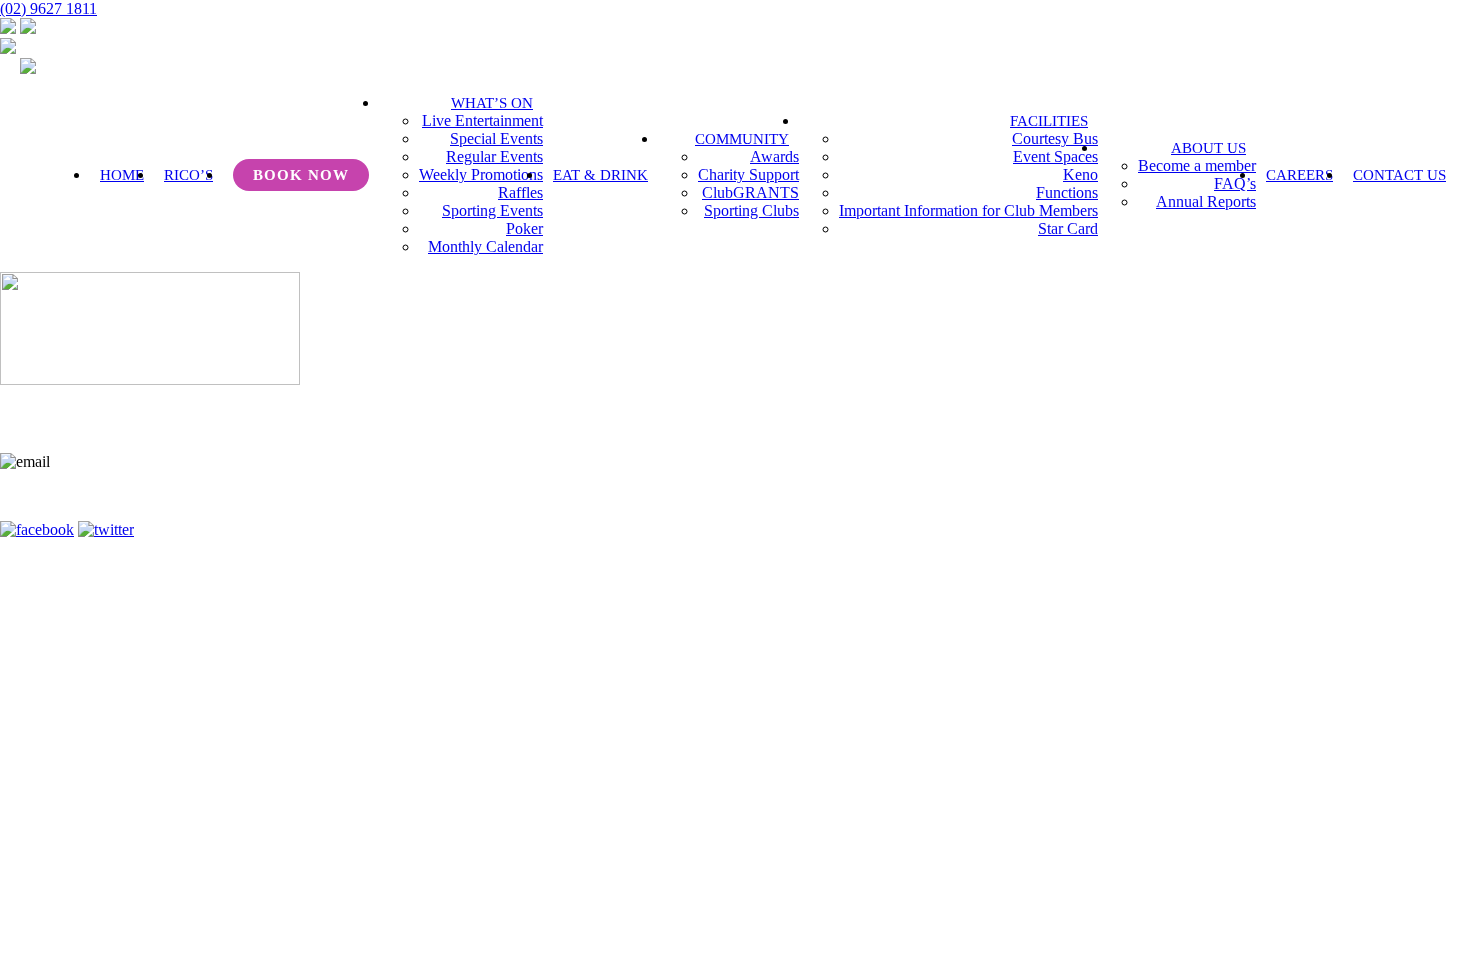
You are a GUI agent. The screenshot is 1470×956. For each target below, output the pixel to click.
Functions (1067, 192)
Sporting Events (492, 210)
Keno (1080, 174)
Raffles (520, 192)
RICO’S (188, 175)
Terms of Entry (764, 503)
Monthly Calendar (485, 246)
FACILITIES (1049, 121)
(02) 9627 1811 (48, 8)
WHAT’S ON (492, 103)
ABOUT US (1208, 148)
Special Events (496, 138)
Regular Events (494, 156)
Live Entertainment (482, 120)
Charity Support (748, 174)
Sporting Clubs (751, 210)
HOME (122, 175)
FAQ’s (1235, 183)
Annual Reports (1206, 201)
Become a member (1197, 165)
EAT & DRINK (600, 175)
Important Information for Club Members (968, 210)
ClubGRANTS (750, 192)
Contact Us (645, 503)
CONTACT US (1399, 175)
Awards (774, 156)
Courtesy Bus (1055, 138)
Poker (524, 228)
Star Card (1068, 228)
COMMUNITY (742, 139)
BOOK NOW (301, 175)
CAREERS (1299, 175)
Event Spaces (1055, 156)
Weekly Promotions (481, 174)
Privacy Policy (894, 503)
